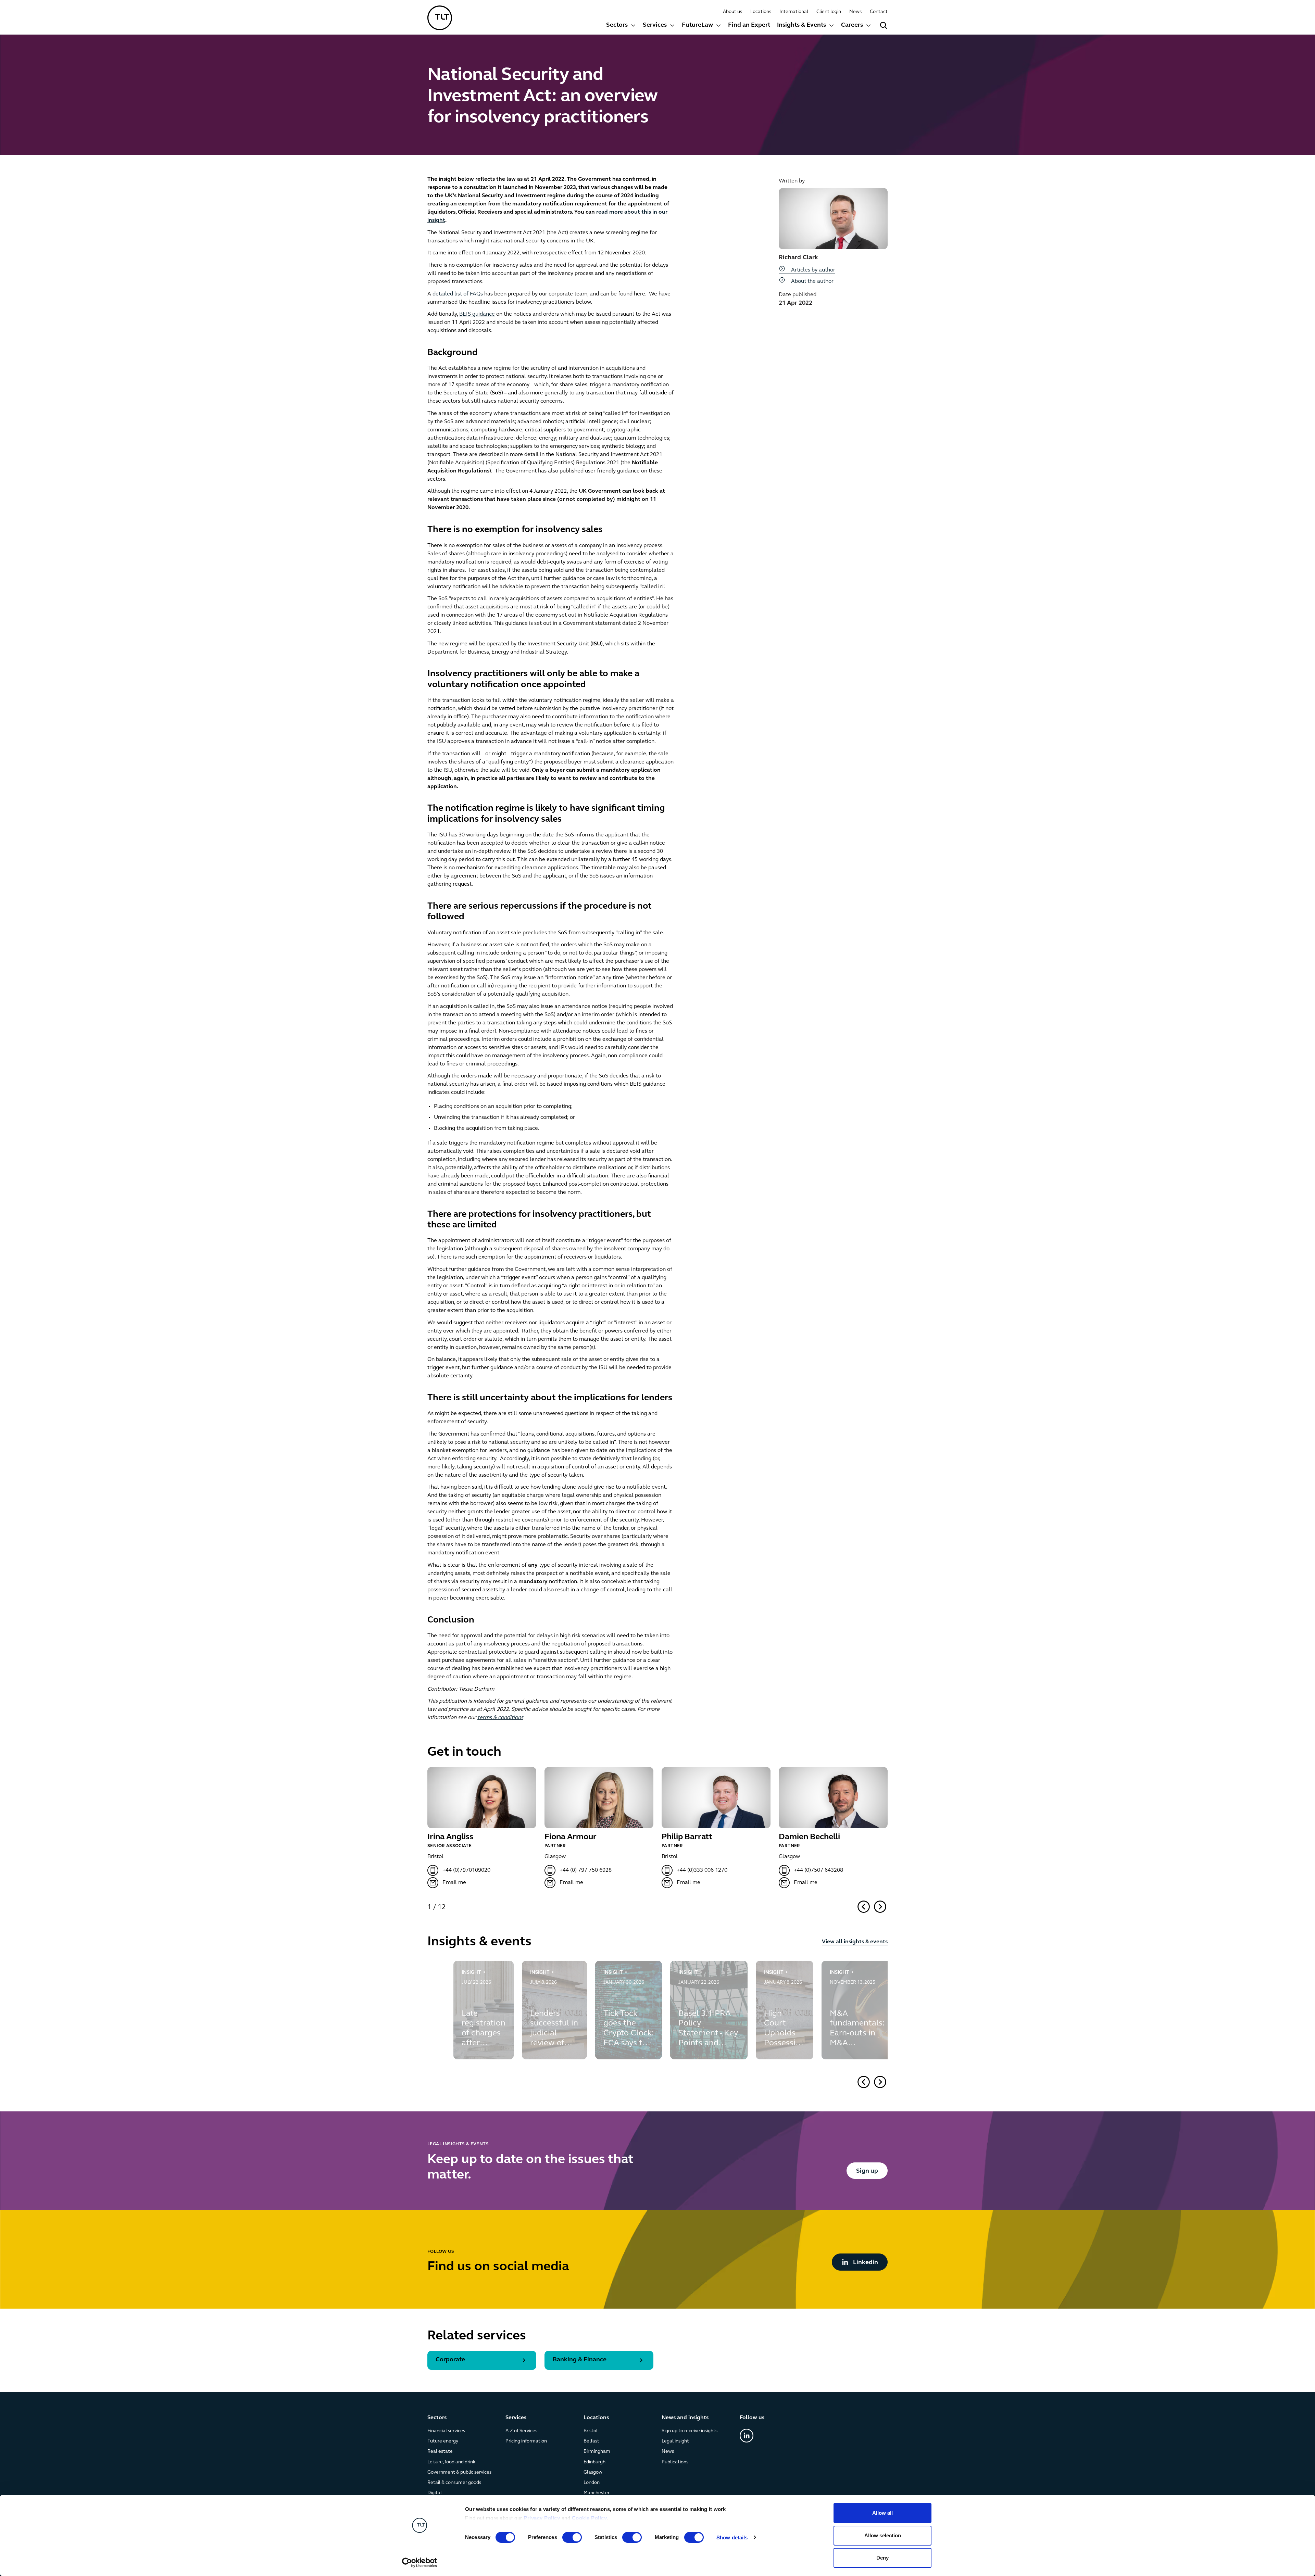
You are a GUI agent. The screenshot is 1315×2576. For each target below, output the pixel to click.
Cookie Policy (590, 2518)
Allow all (882, 2513)
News (855, 12)
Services (655, 25)
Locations (761, 12)
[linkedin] (747, 2436)
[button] (864, 1907)
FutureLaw (697, 25)
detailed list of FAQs (458, 294)
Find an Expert (749, 25)
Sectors (617, 25)
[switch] (572, 2537)
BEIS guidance (477, 314)
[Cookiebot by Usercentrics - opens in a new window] (420, 2563)
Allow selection (883, 2535)
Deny (882, 2558)
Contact (879, 12)
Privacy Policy (542, 2518)
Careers (852, 25)
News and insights (685, 2418)
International (794, 12)
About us (732, 12)
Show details (732, 2537)
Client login (829, 12)
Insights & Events (801, 25)
